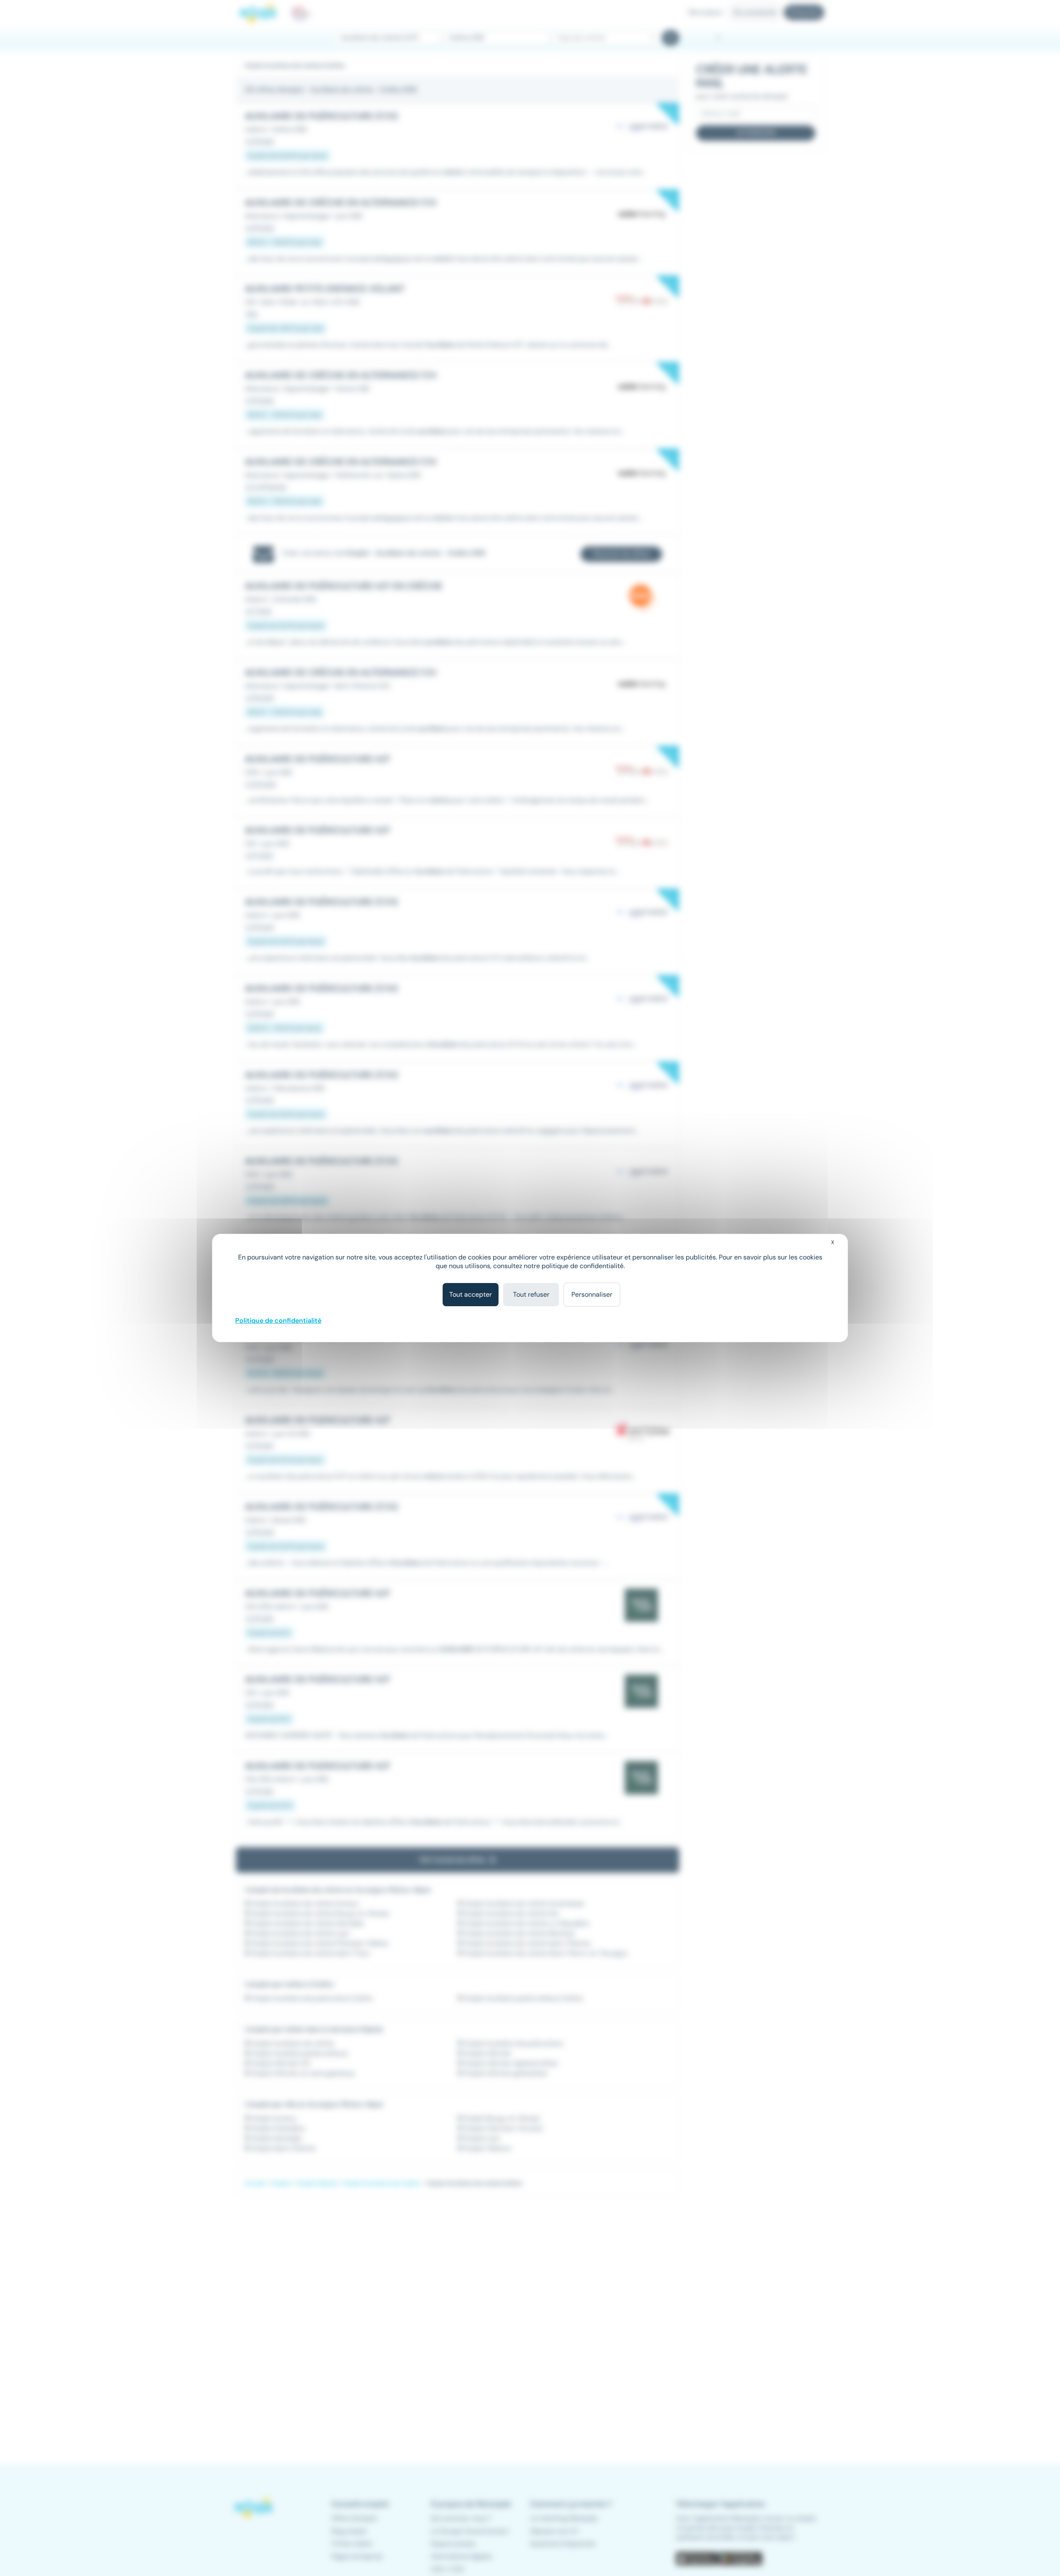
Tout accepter (471, 1294)
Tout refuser (531, 1294)
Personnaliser (592, 1294)
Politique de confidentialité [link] (278, 1321)
